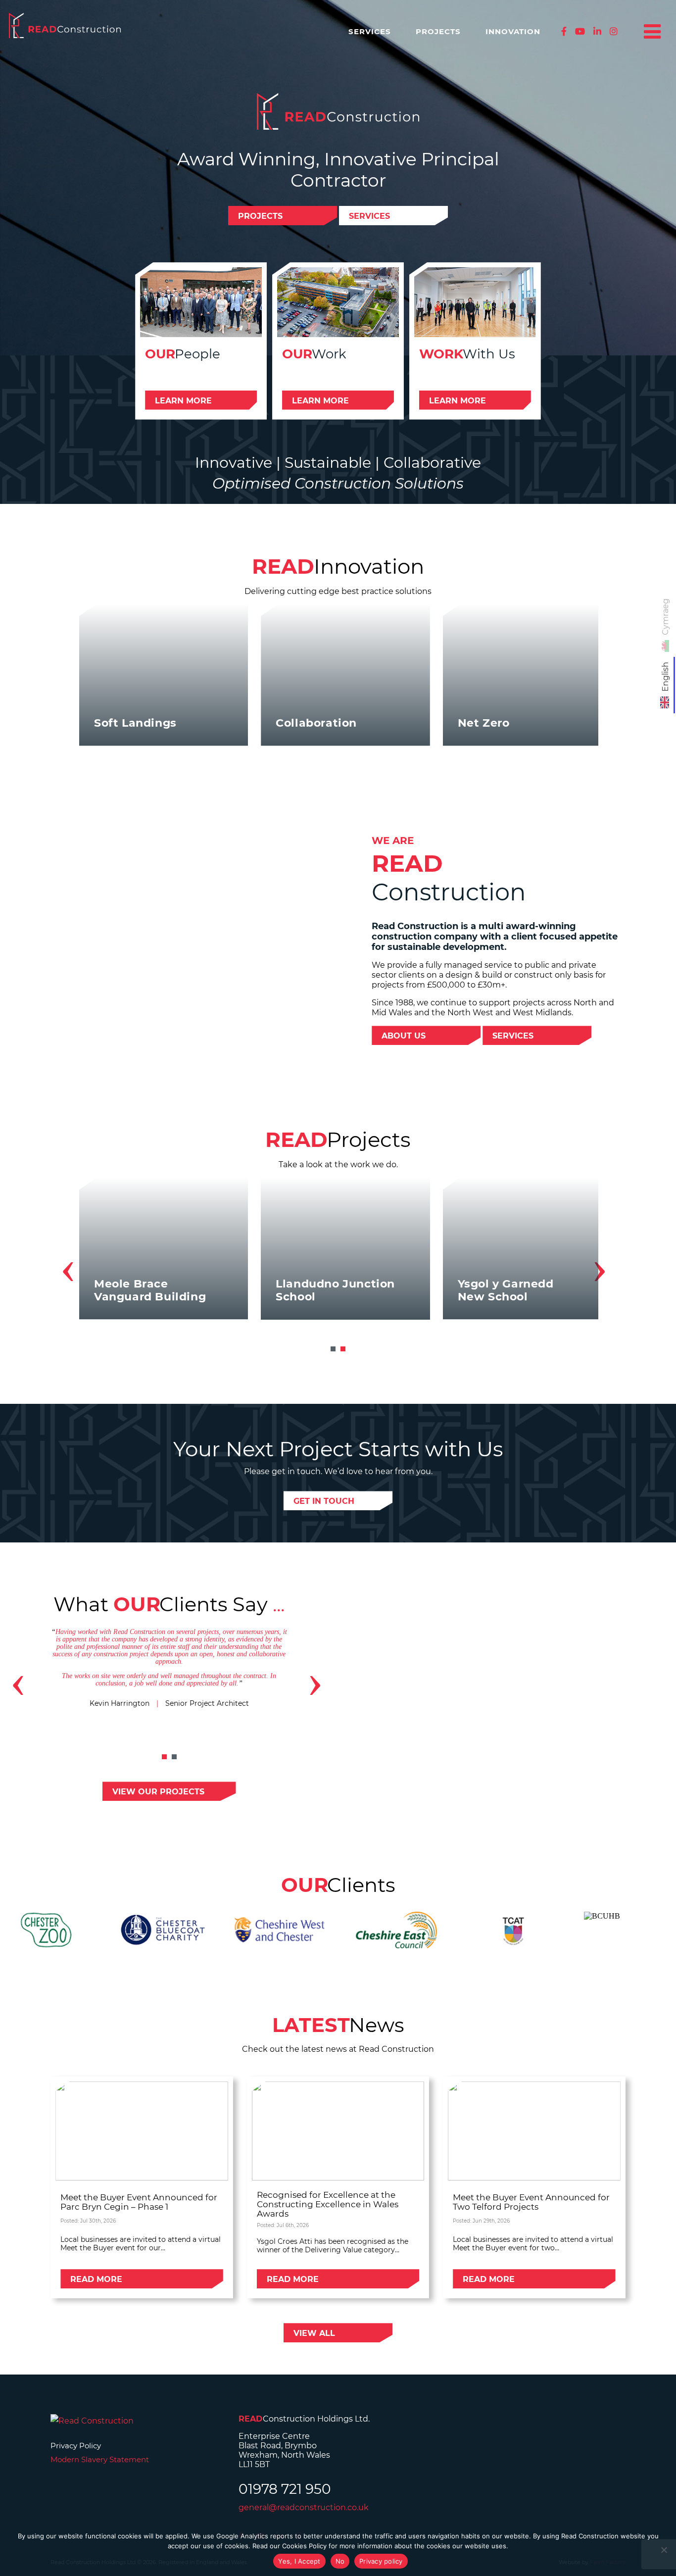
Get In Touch (324, 1501)
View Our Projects (158, 1792)
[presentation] (68, 1267)
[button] (333, 1349)
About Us (404, 1036)
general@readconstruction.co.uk (304, 2507)
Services (370, 31)
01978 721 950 (285, 2489)
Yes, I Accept (299, 2561)
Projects (438, 31)
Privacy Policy (76, 2446)
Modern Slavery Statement (100, 2459)
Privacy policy (381, 2561)
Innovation (513, 31)
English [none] (665, 677)
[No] (664, 2550)
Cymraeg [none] (665, 617)
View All (314, 2333)
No (340, 2561)
